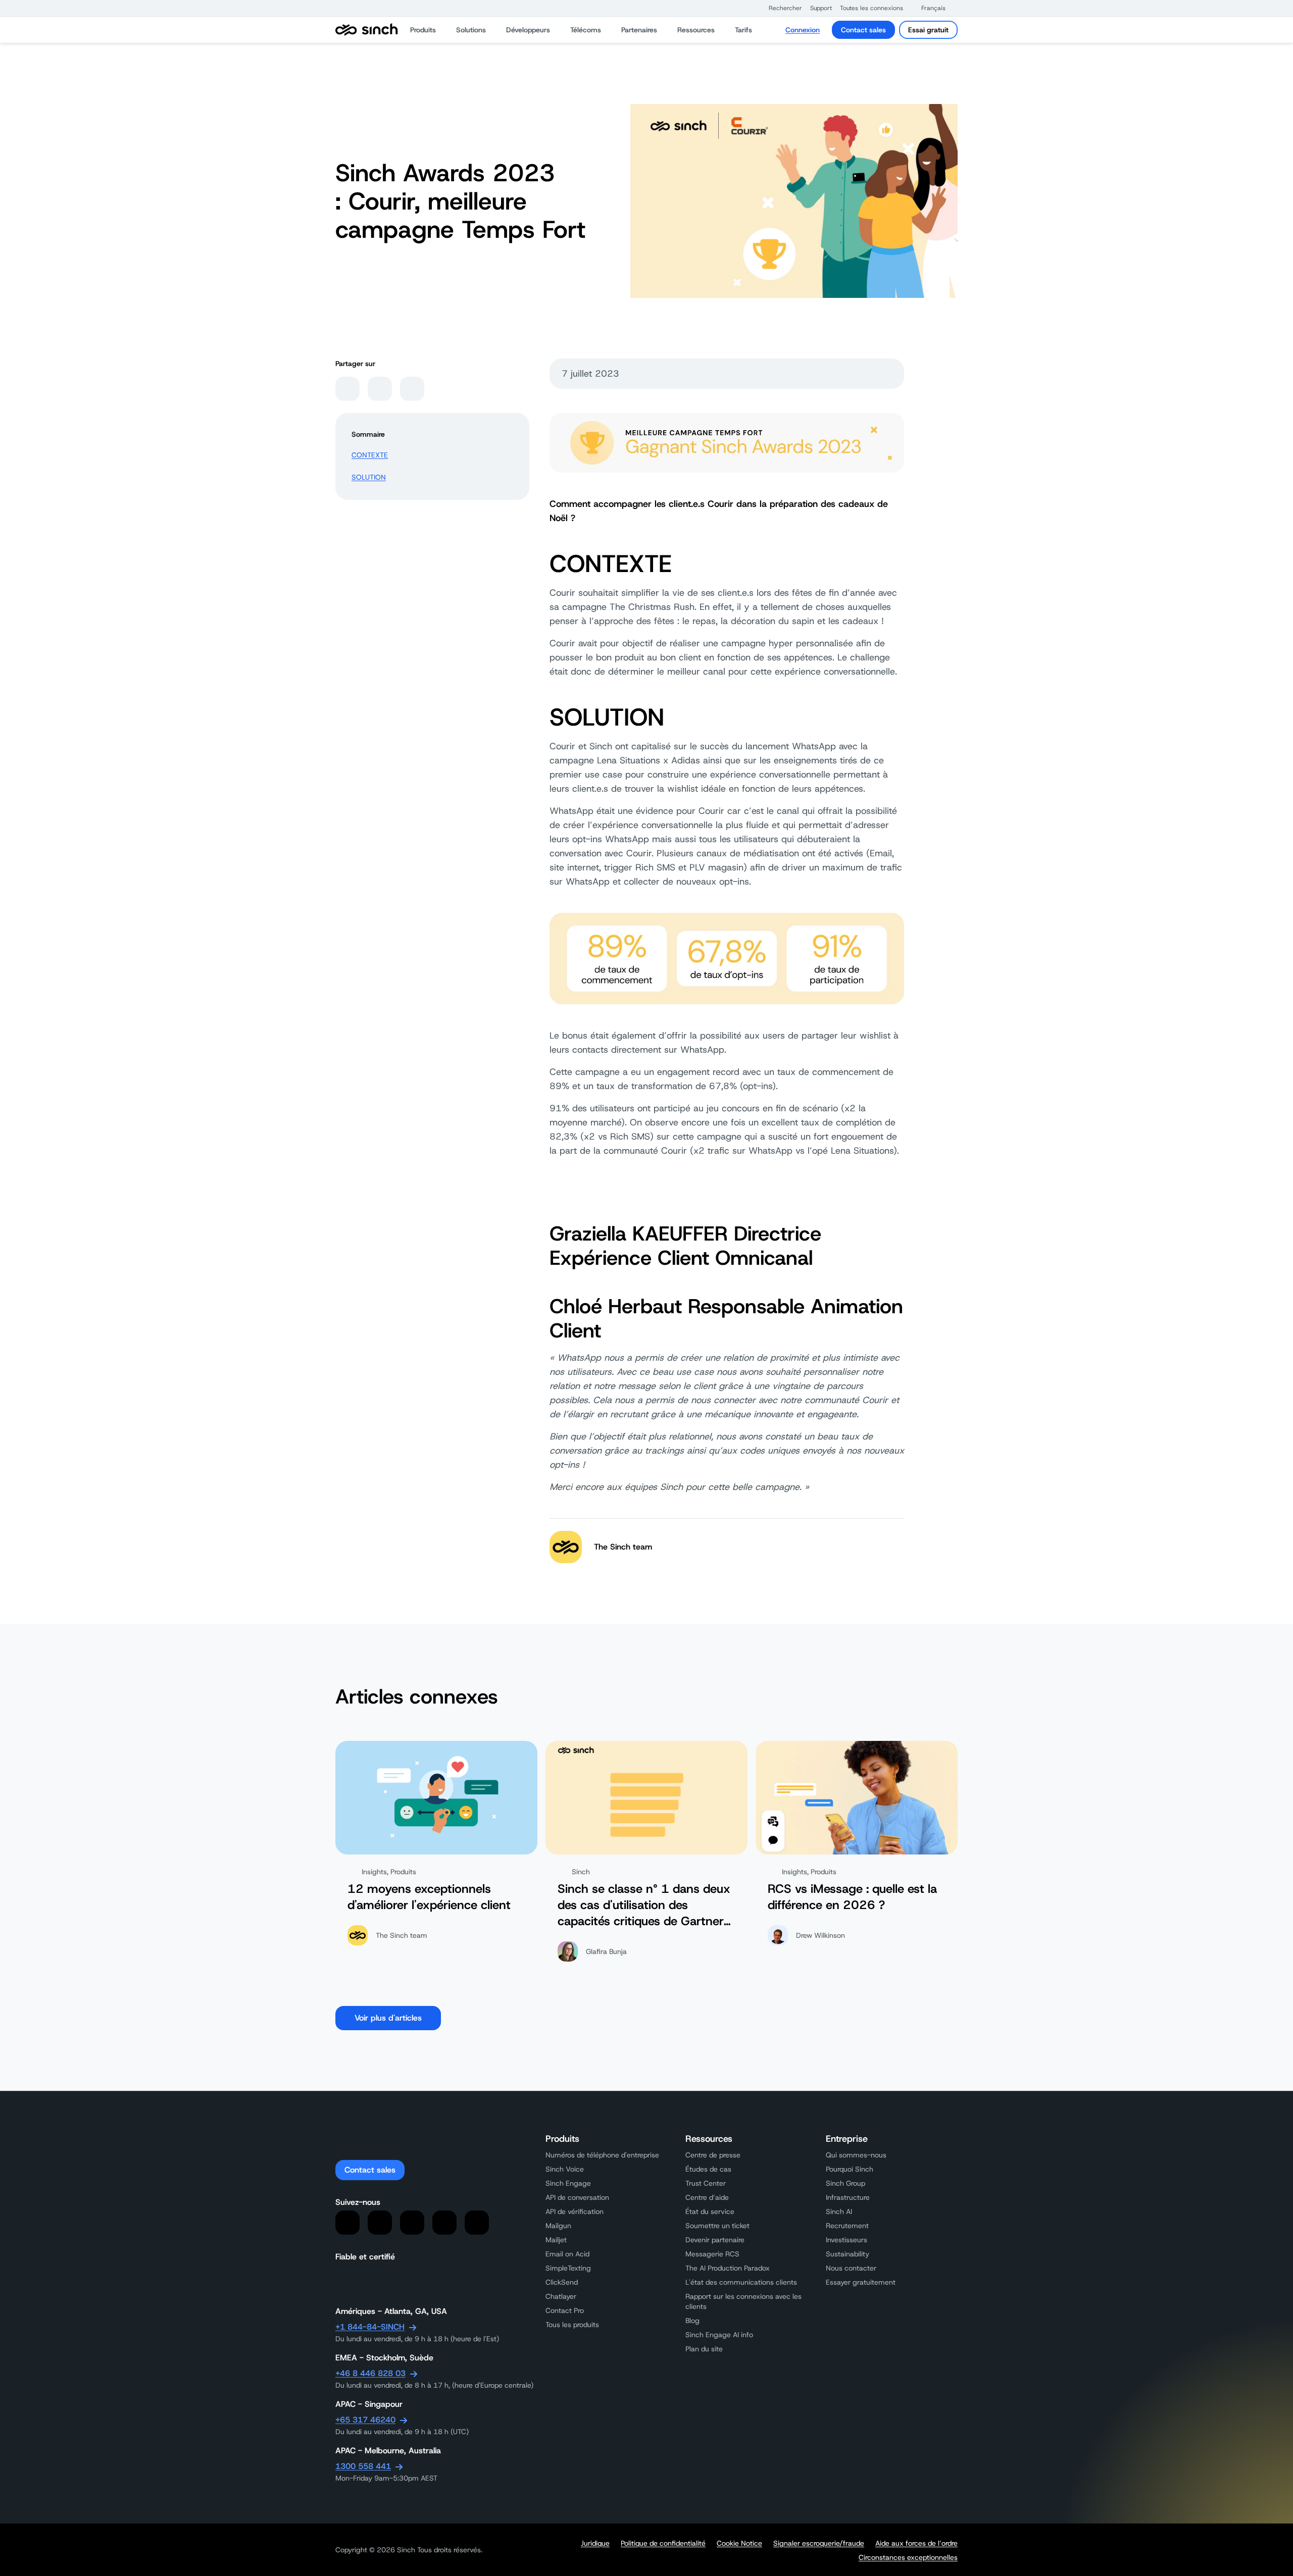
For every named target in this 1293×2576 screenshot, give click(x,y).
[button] (780, 8)
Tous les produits (572, 2325)
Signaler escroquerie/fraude (819, 2543)
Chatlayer (561, 2296)
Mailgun (558, 2226)
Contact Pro (565, 2310)
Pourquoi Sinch (850, 2169)
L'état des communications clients (741, 2282)
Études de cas (708, 2169)
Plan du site (704, 2349)
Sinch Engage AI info (719, 2335)
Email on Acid (567, 2254)
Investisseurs (847, 2240)
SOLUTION (369, 477)
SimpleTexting (568, 2268)
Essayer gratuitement (861, 2282)
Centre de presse (713, 2155)
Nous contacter (851, 2268)
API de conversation (577, 2197)
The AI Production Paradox (728, 2268)
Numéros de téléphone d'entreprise (602, 2155)
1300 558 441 (363, 2466)
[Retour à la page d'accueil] (367, 30)
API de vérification (575, 2211)
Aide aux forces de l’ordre (916, 2543)
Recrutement (847, 2226)
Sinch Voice (565, 2169)
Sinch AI (839, 2211)
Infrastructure (848, 2197)
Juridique (595, 2543)
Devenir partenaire (715, 2240)
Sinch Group (846, 2183)
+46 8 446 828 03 (370, 2373)
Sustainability (848, 2254)
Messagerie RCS (712, 2254)
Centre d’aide (707, 2197)
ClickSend (562, 2282)
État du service (710, 2211)
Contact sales (863, 30)
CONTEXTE (370, 455)
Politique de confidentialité (663, 2543)
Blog (692, 2321)
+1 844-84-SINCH (370, 2327)
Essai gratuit (928, 30)
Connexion (803, 30)
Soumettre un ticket (717, 2226)
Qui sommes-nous (856, 2155)
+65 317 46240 (365, 2420)
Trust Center (706, 2183)
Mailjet (556, 2240)
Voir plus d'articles (388, 2018)
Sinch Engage (568, 2183)
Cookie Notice (739, 2543)
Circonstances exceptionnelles (908, 2557)
